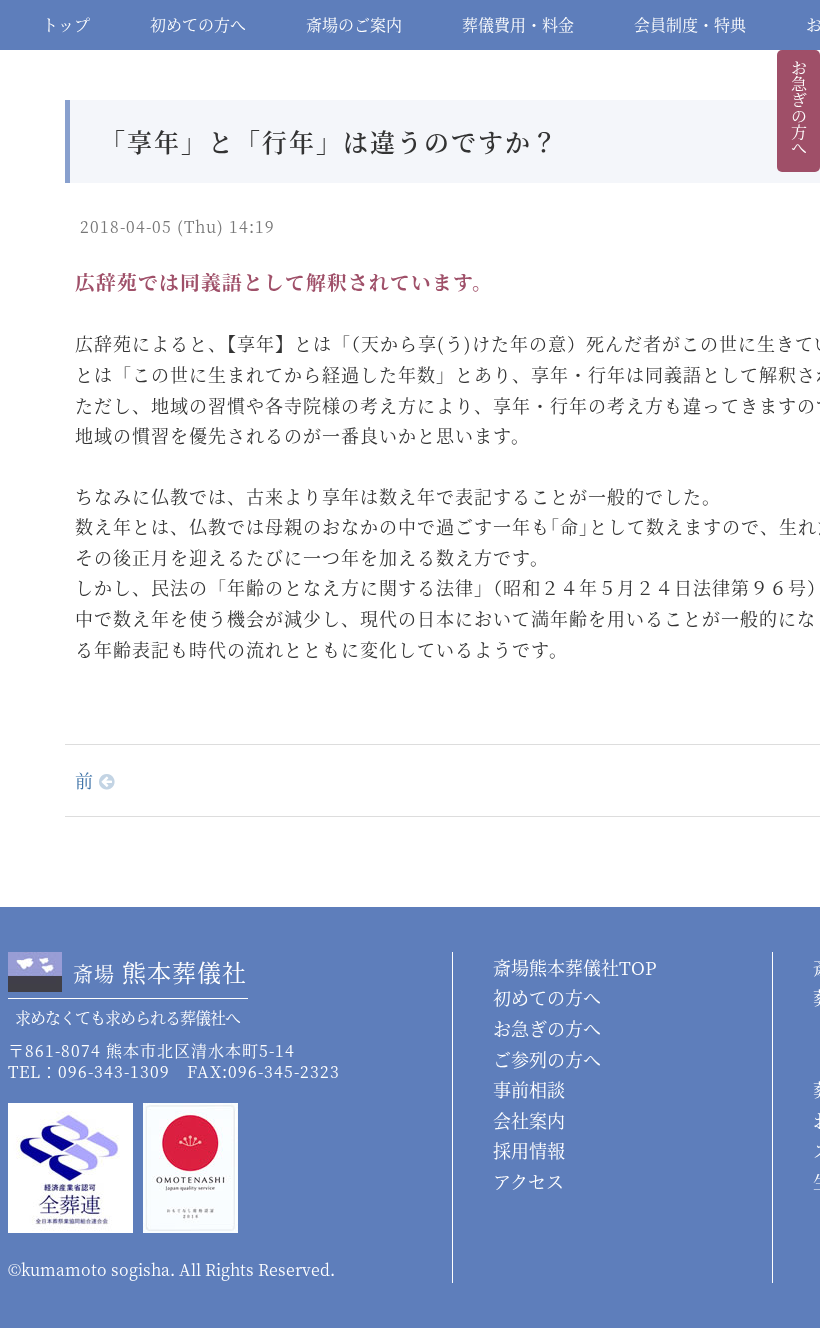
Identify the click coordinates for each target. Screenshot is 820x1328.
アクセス (528, 1181)
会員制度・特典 (690, 24)
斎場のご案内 (354, 24)
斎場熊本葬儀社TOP (574, 967)
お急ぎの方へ (798, 108)
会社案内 (529, 1120)
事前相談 (529, 1089)
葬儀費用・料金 (518, 24)
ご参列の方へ (547, 1059)
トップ (66, 24)
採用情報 (529, 1150)
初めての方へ (198, 24)
